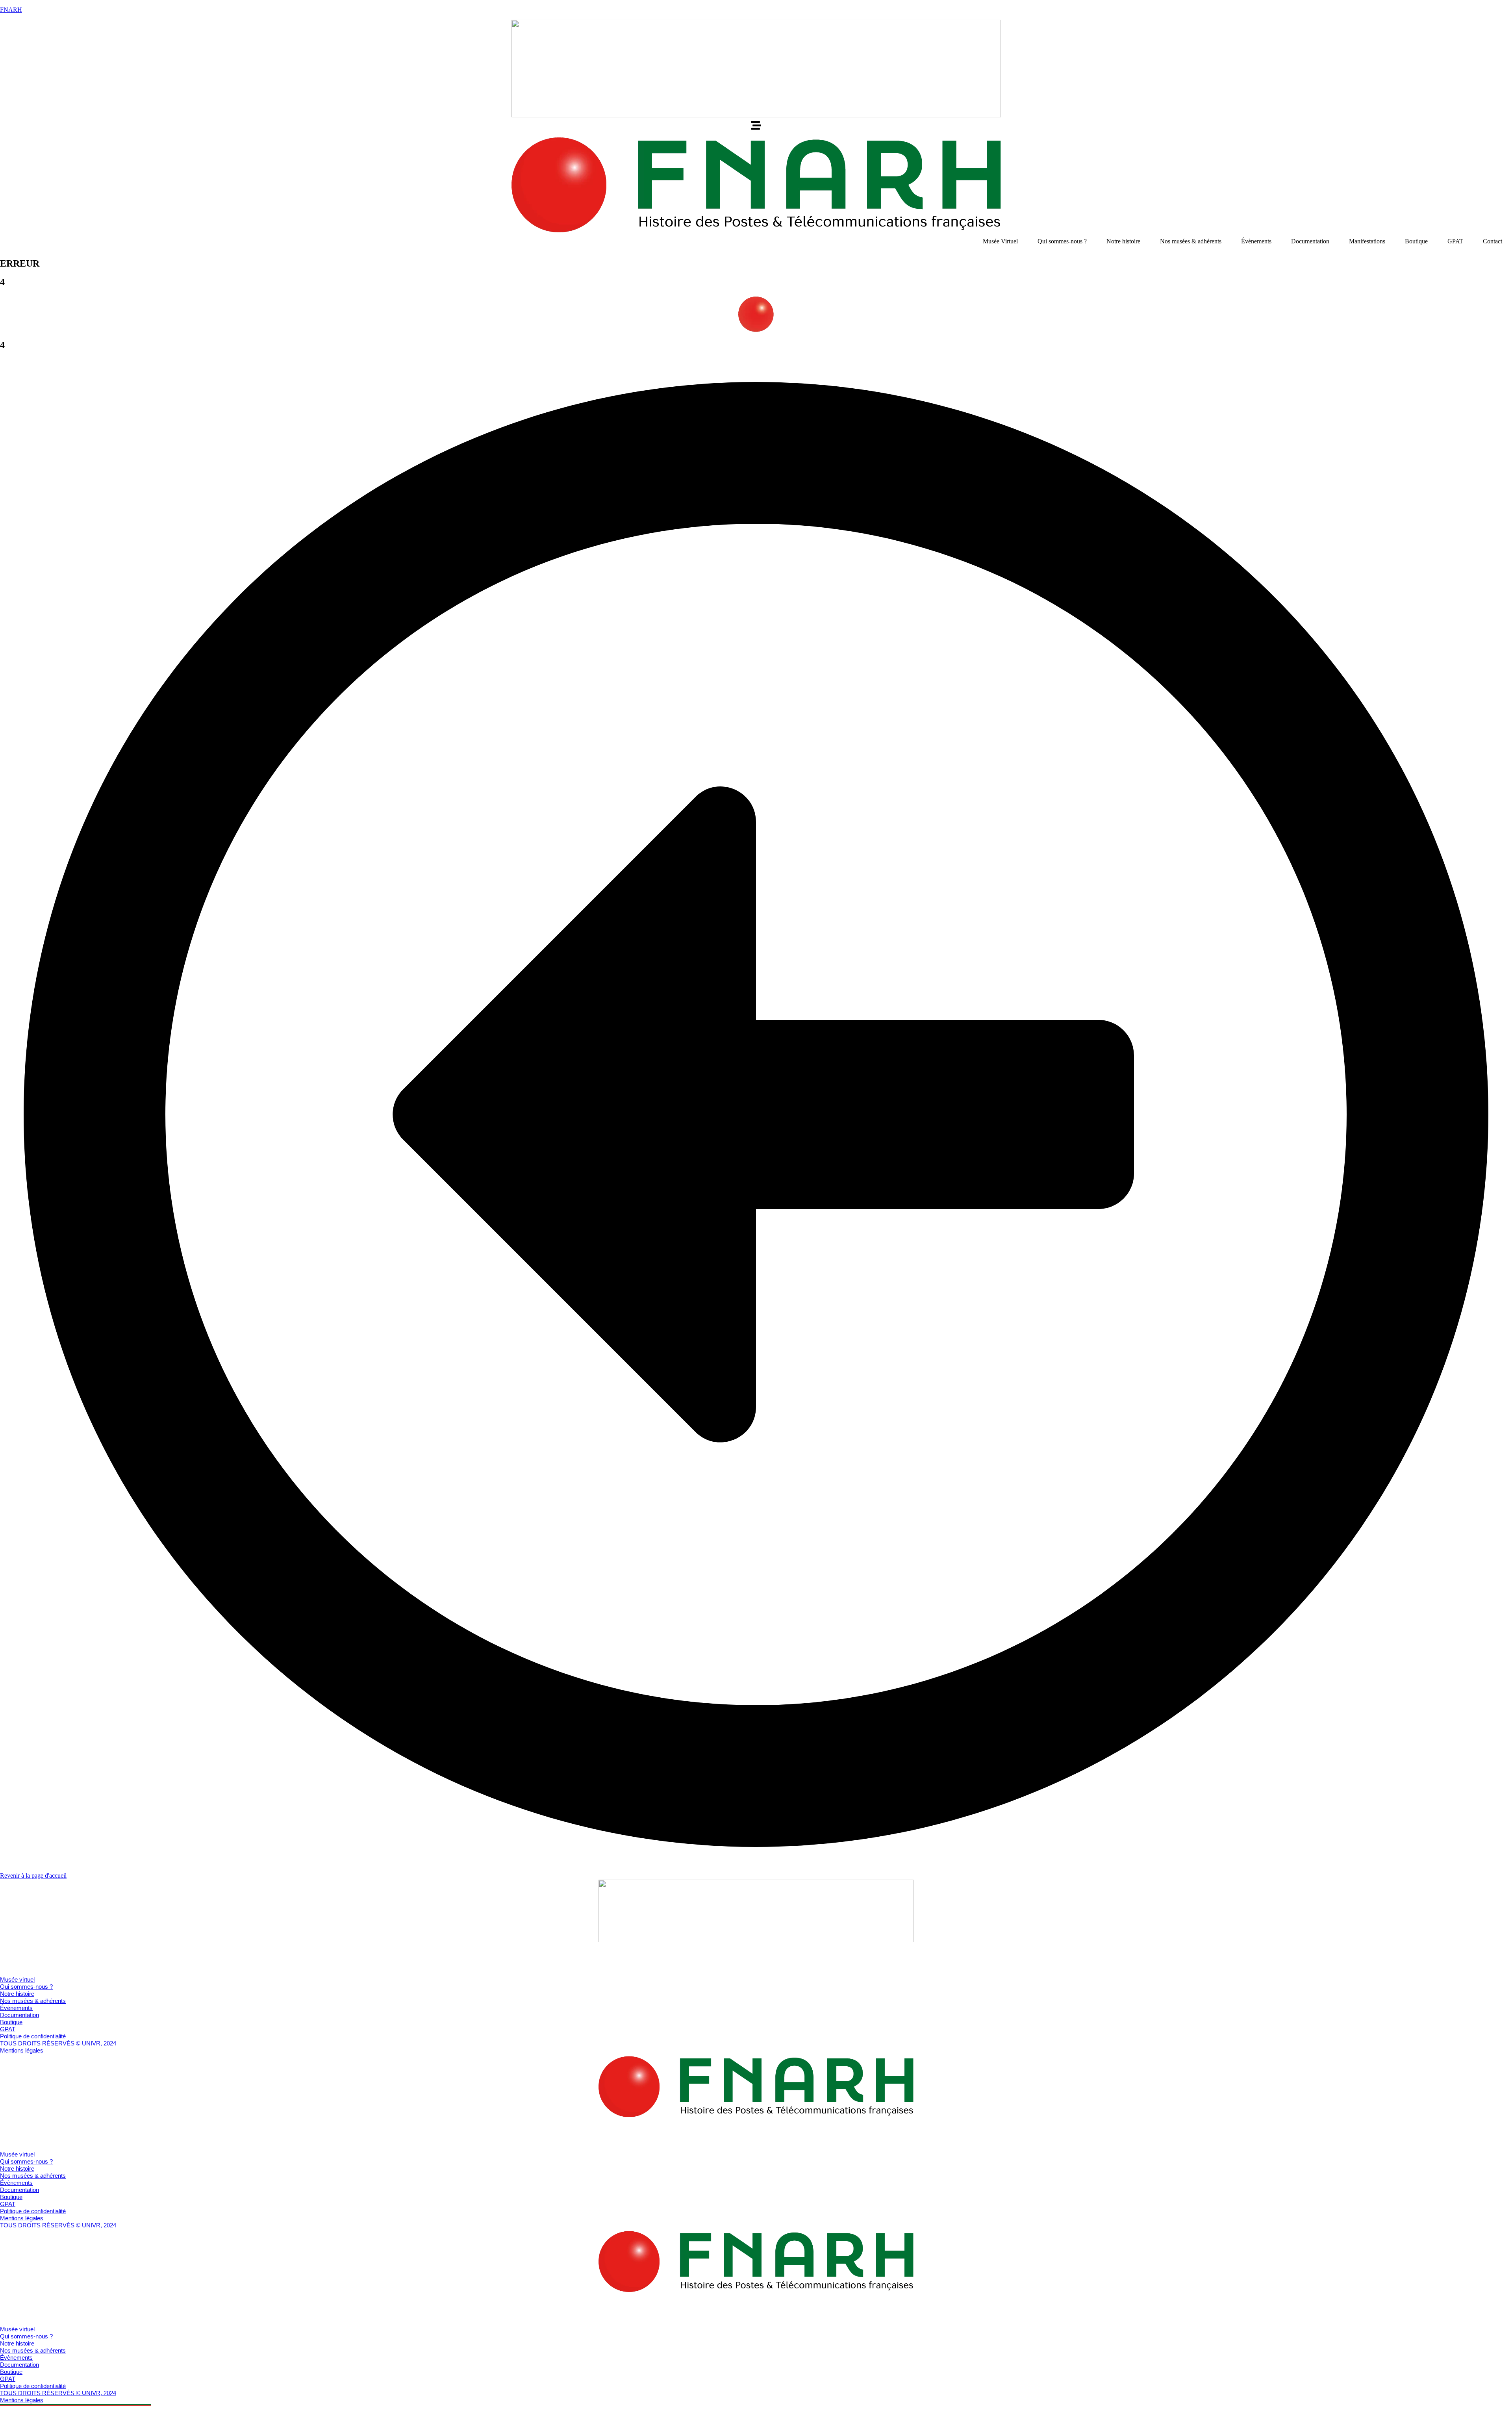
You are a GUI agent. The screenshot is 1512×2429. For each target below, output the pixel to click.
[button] (756, 126)
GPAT (1455, 241)
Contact (1493, 241)
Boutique (1416, 241)
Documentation (1310, 241)
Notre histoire (1123, 241)
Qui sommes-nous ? (1062, 241)
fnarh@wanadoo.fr (24, 1973)
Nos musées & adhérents (1191, 241)
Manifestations (1367, 241)
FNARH (11, 10)
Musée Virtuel (1000, 241)
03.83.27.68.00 (19, 1966)
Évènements (1256, 241)
